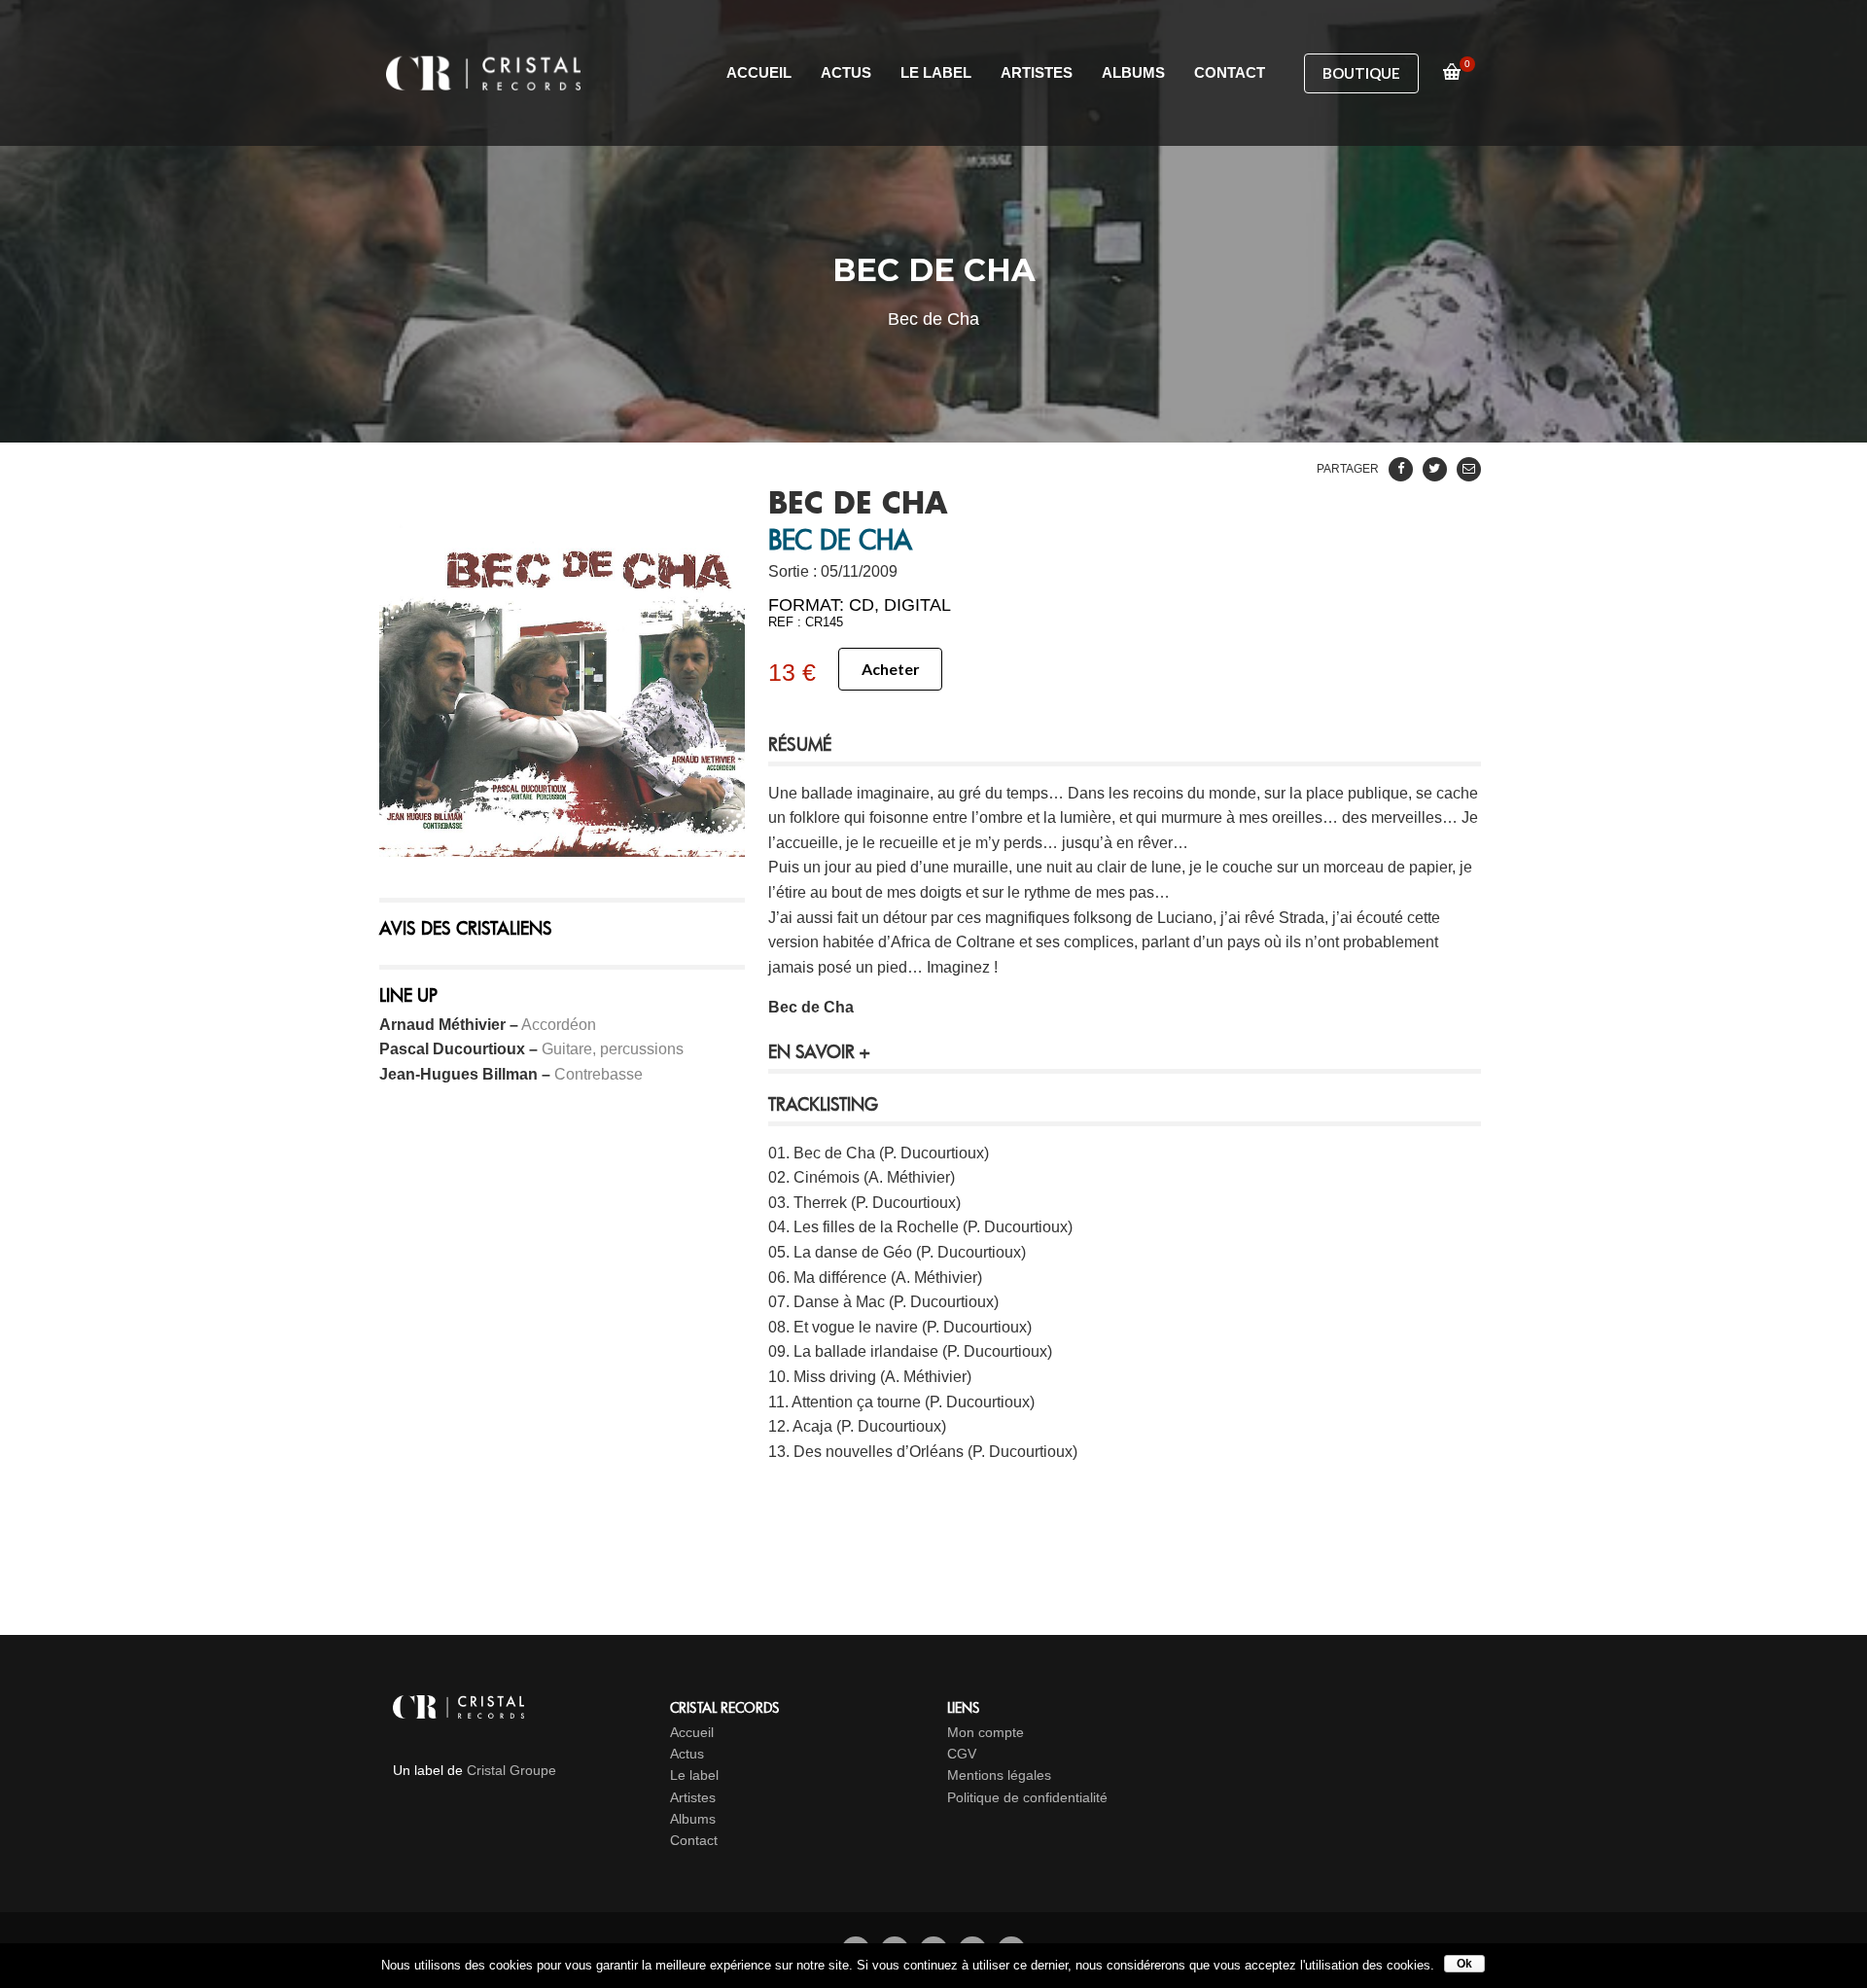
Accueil (692, 1732)
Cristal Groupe (511, 1770)
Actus (687, 1754)
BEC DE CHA (858, 505)
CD (862, 605)
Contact (694, 1840)
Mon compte (986, 1732)
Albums (693, 1819)
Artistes (693, 1797)
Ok (1464, 1964)
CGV (962, 1754)
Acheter (891, 669)
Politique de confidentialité (1027, 1797)
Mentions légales (999, 1775)
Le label (694, 1775)
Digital (917, 605)
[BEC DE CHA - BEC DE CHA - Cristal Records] (562, 674)
